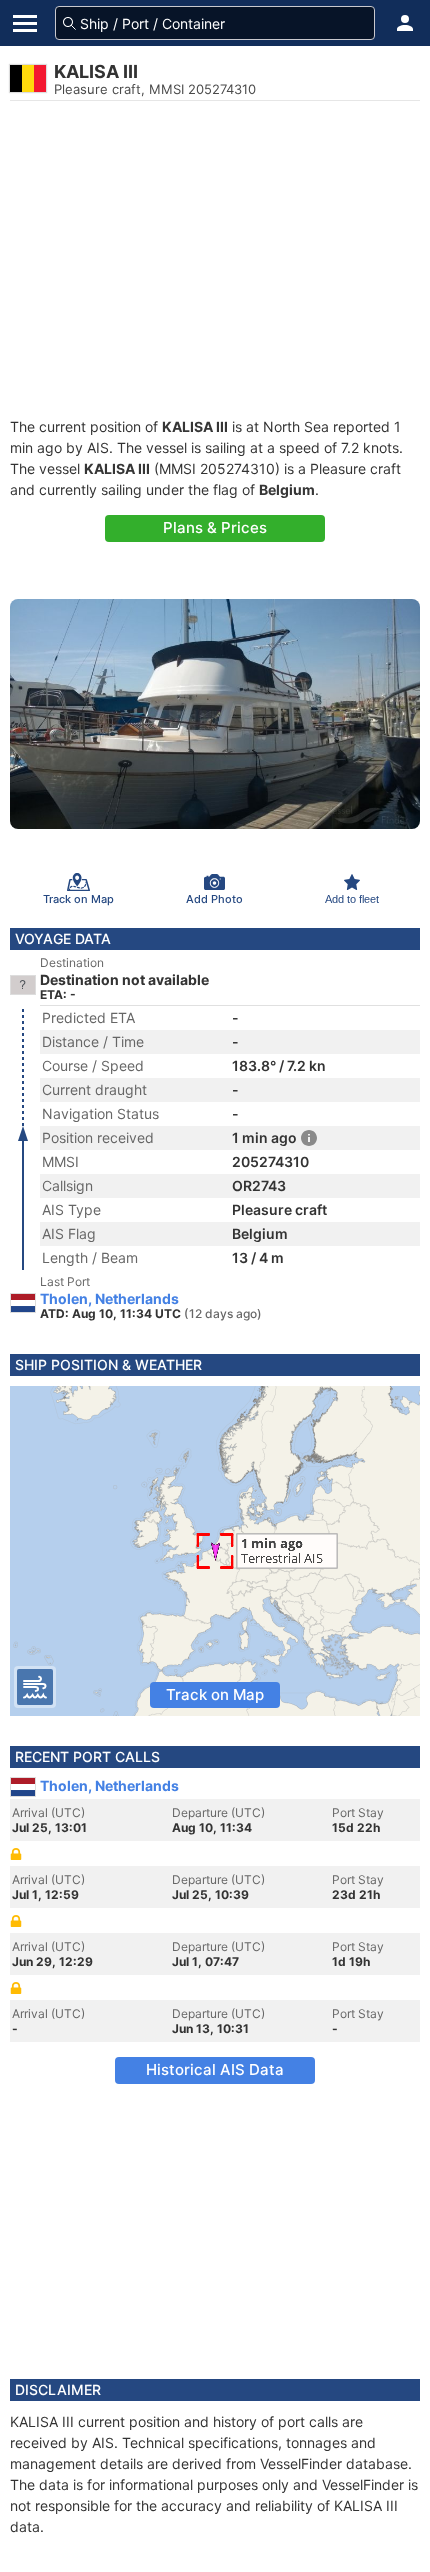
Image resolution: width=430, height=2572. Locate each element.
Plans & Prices (215, 527)
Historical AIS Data (215, 2069)
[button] (405, 23)
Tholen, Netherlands (109, 1299)
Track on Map (215, 1694)
